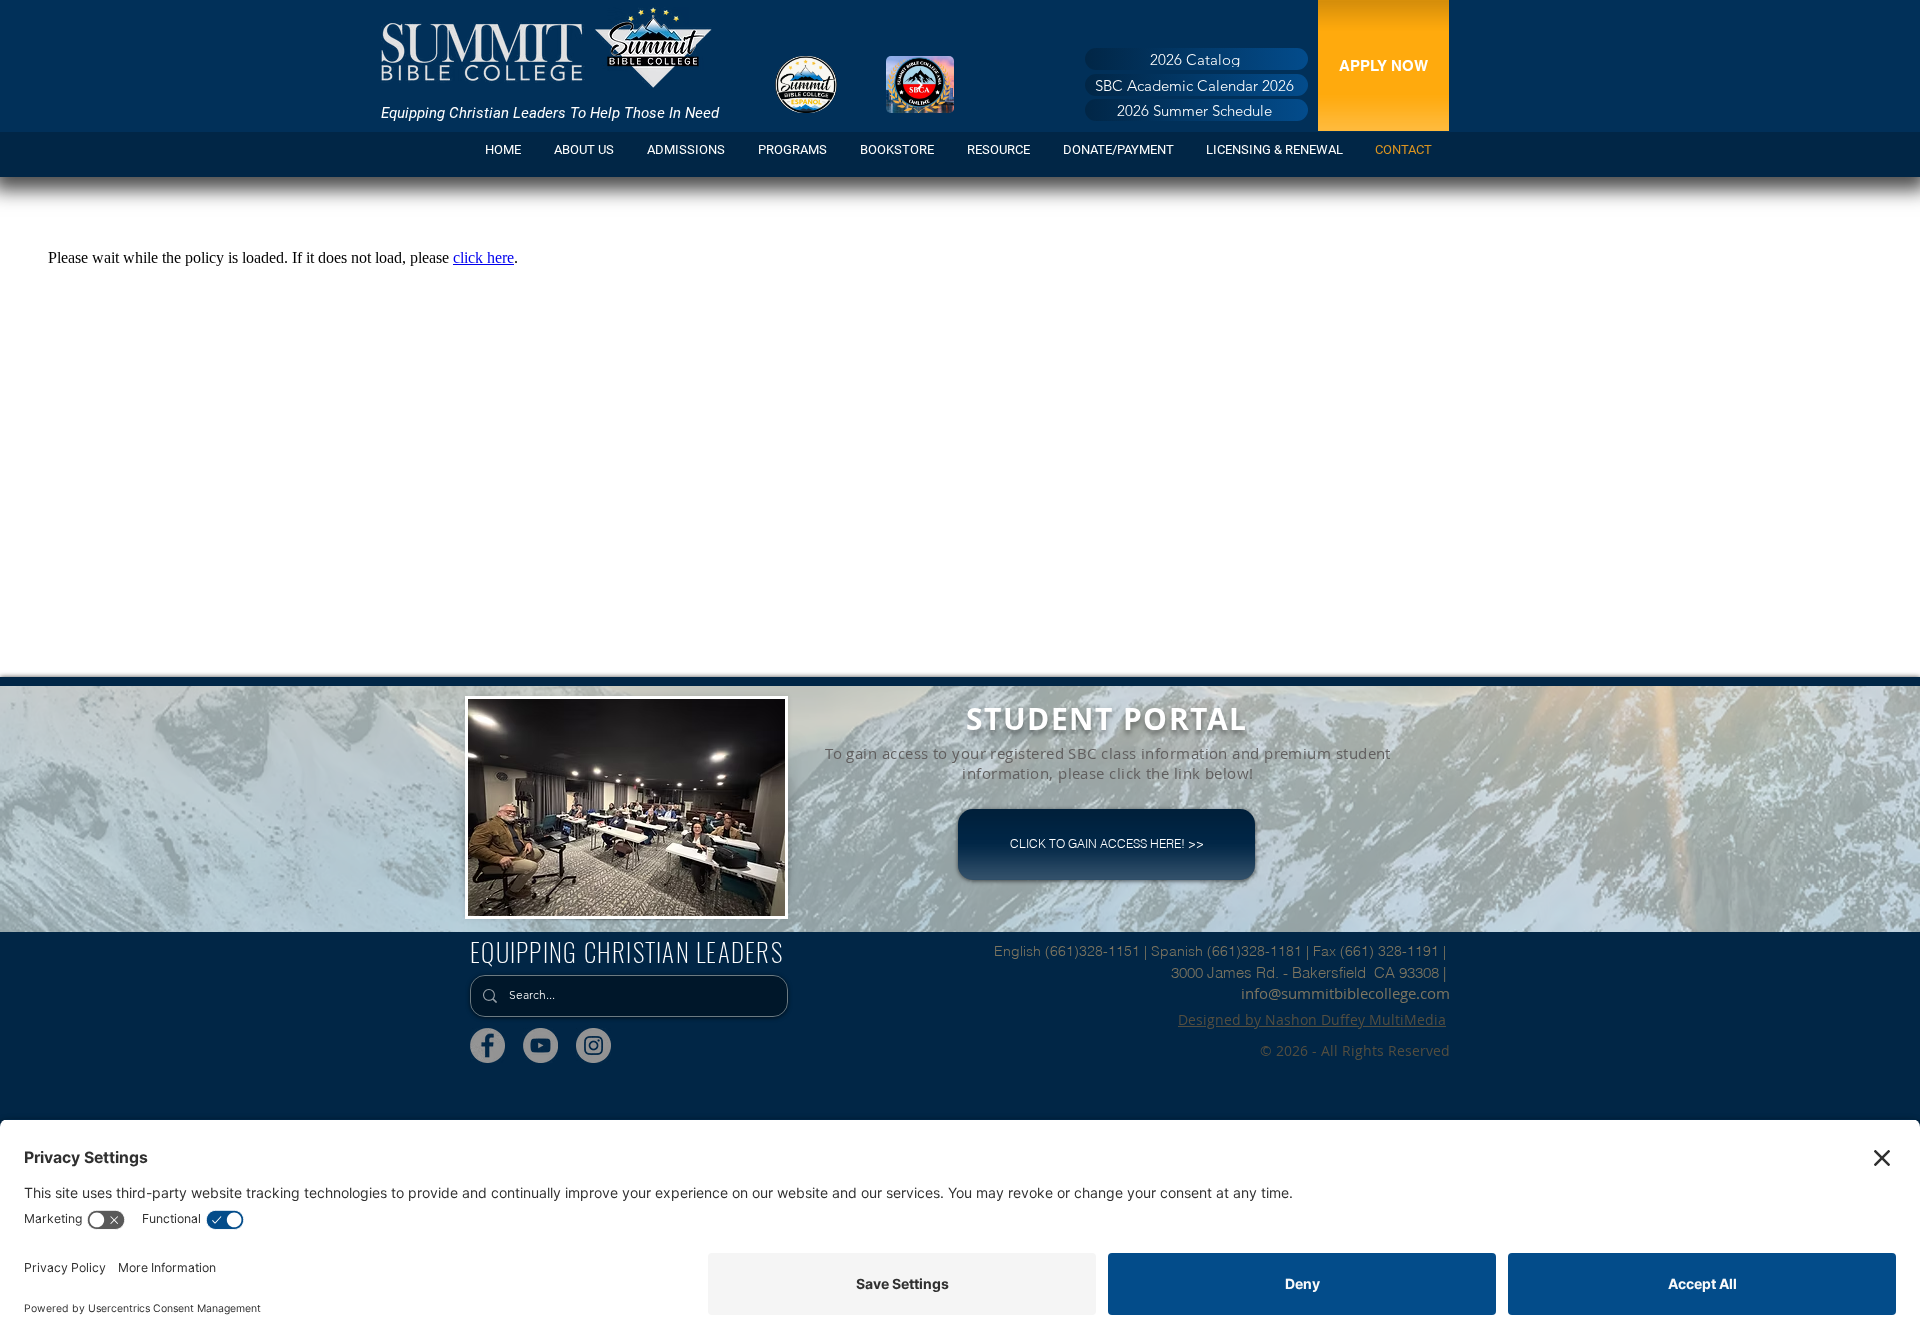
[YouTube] (540, 1045)
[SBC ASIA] (920, 84)
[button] (687, 149)
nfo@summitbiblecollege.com (1347, 993)
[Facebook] (487, 1045)
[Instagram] (593, 1045)
